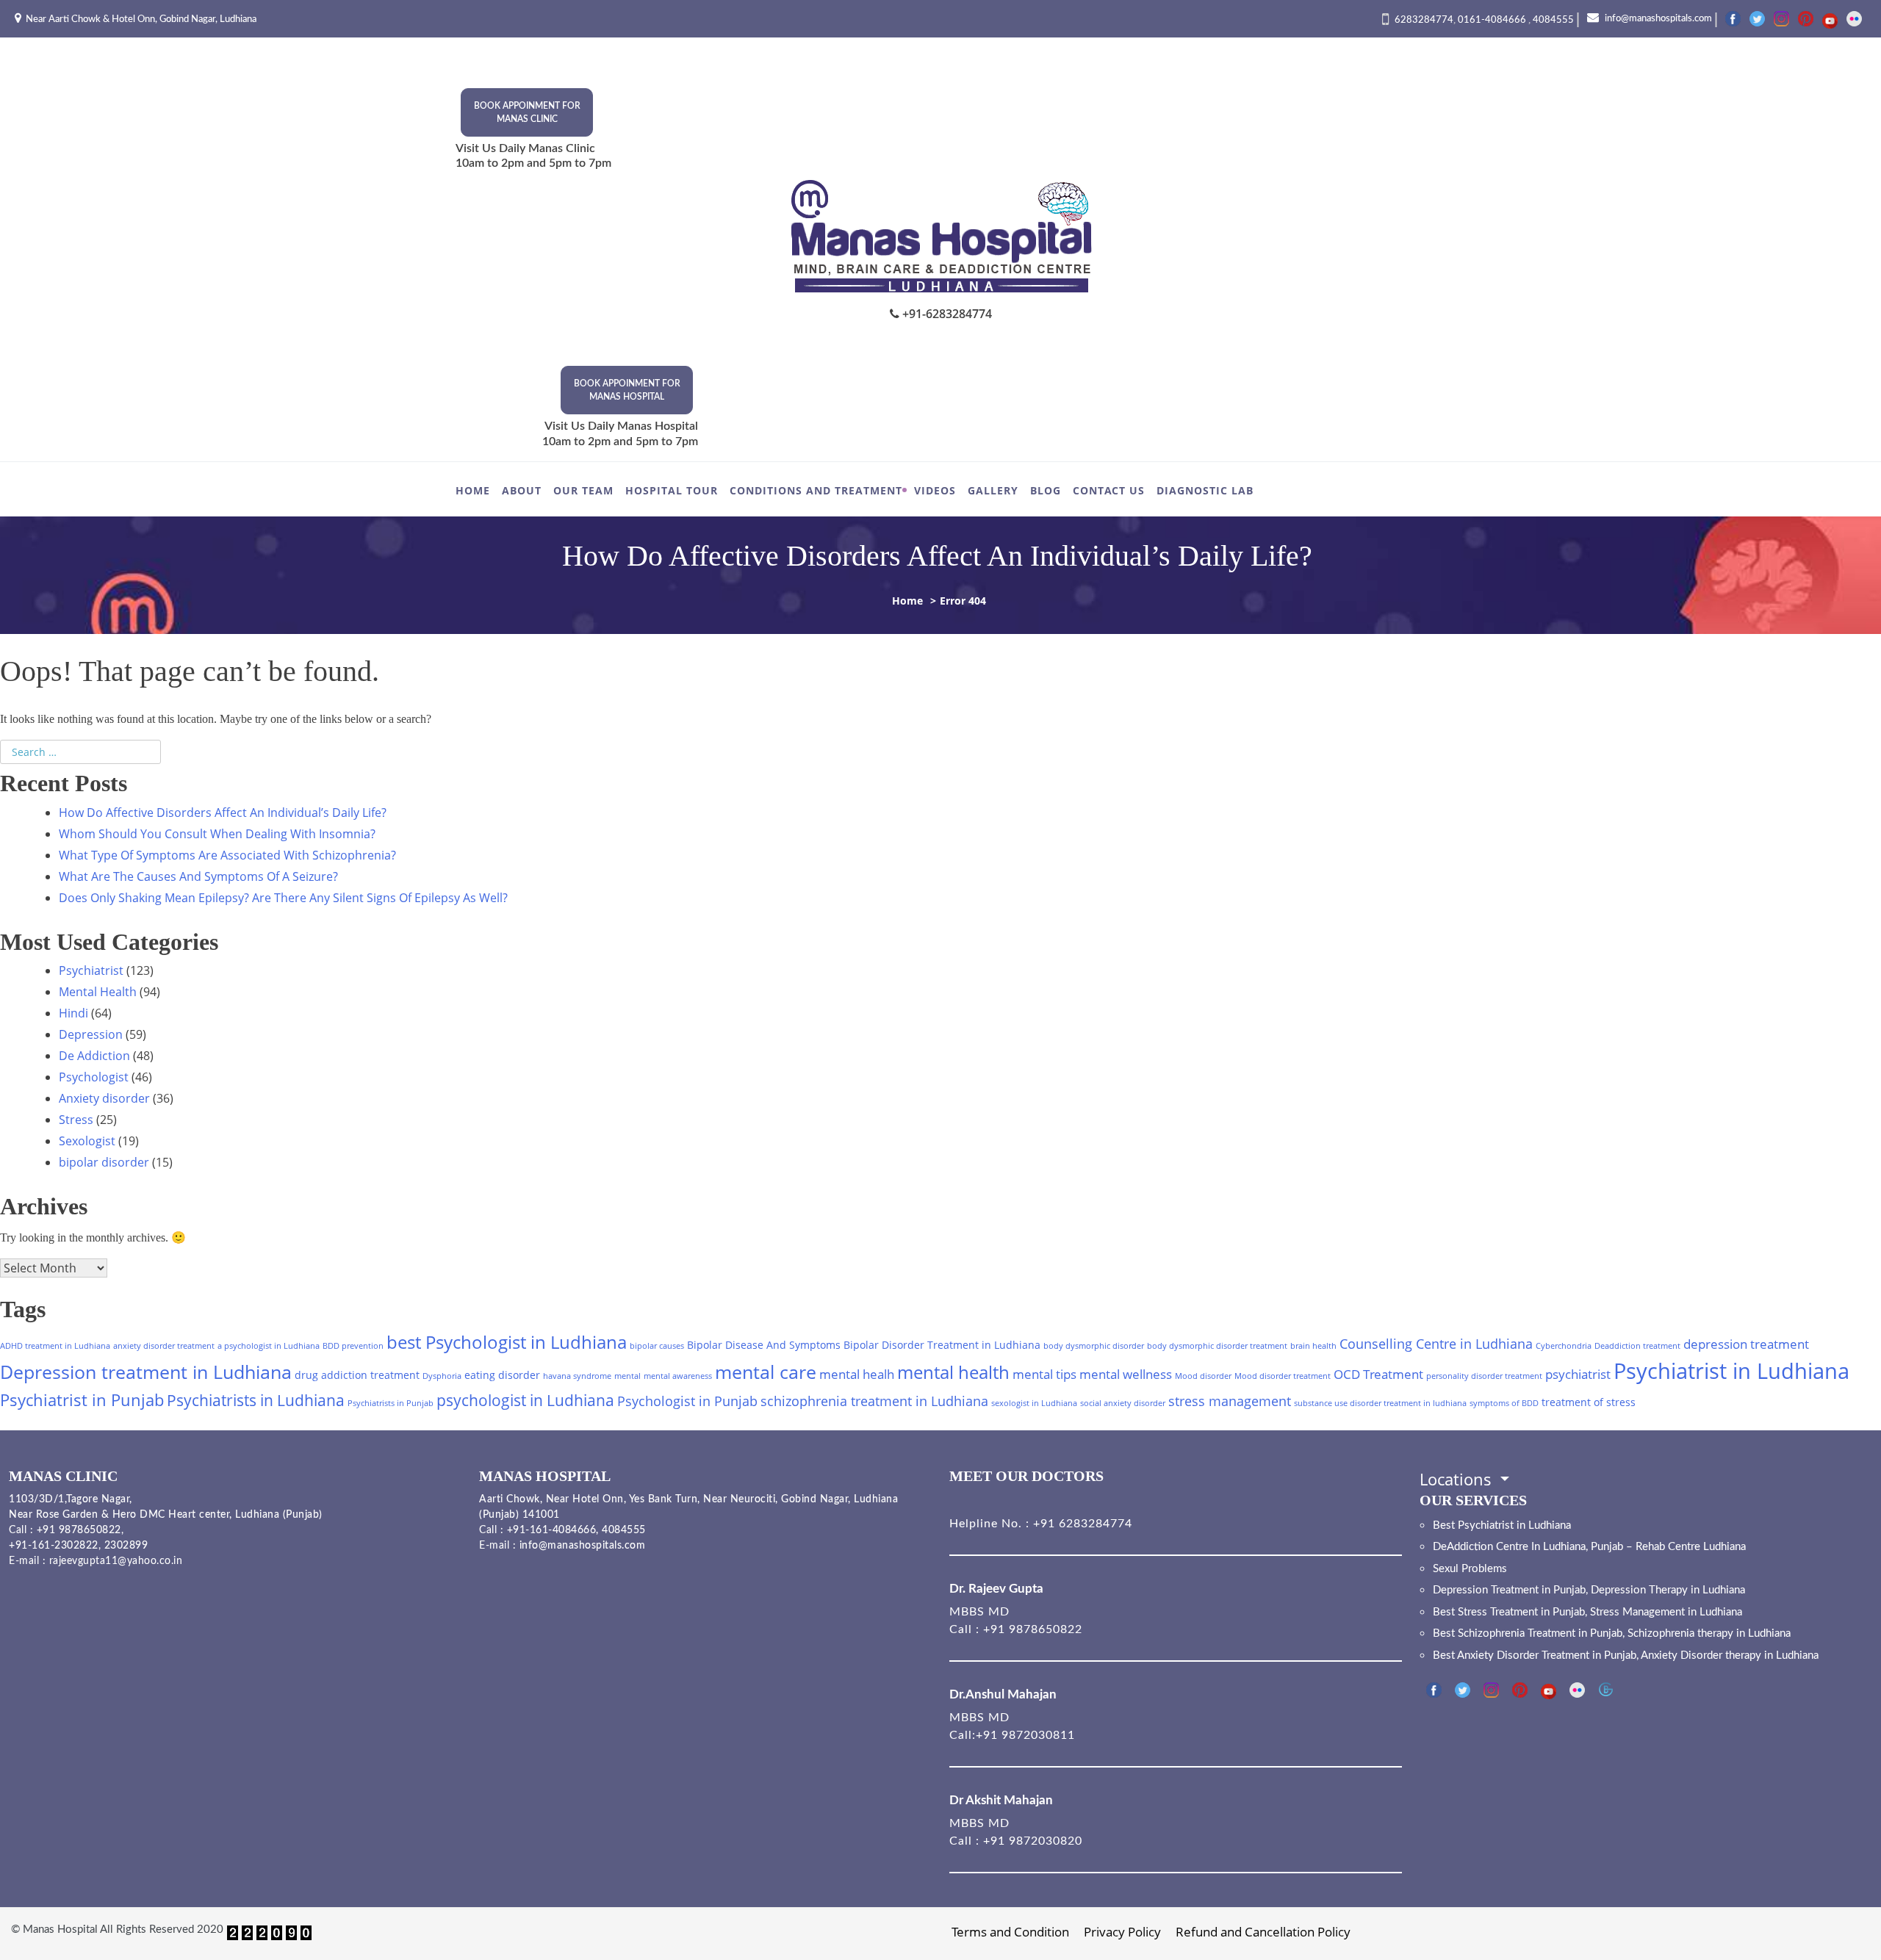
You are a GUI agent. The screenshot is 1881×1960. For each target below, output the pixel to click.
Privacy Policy (1122, 1932)
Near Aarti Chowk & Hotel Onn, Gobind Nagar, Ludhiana (141, 19)
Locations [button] (1458, 1479)
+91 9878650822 (77, 1530)
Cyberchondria (1564, 1346)
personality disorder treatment (1484, 1376)
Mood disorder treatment (1283, 1376)
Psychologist (94, 1077)
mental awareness (678, 1376)
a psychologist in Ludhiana (269, 1346)
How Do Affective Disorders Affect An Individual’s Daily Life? (224, 813)
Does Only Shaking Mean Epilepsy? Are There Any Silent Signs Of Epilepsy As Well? (283, 898)
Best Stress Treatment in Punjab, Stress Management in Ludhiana (1587, 1612)
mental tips (1044, 1374)
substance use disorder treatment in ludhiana (1380, 1403)
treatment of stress (1589, 1402)
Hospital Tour (672, 490)
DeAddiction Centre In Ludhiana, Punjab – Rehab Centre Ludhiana (1589, 1547)
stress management (1230, 1401)
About (522, 490)
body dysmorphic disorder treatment (1217, 1346)
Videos (935, 490)
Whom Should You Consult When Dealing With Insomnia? (217, 834)
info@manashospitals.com (1657, 19)
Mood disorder (1203, 1376)
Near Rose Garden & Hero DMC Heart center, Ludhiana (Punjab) (166, 1515)
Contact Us (1109, 490)
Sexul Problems (1470, 1569)
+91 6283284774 (1081, 1524)
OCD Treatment (1378, 1374)
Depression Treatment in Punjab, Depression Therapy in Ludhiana (1589, 1590)
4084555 (1553, 20)
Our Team (583, 490)
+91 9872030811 (1025, 1735)
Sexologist (87, 1141)
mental (627, 1376)
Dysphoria (442, 1376)
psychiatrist (1578, 1374)
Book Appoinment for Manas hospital (627, 390)
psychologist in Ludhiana (525, 1400)
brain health (1313, 1346)
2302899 (126, 1546)
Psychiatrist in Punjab (82, 1400)
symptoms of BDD (1504, 1403)
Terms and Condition (1010, 1932)
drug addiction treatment (357, 1375)
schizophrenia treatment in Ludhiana (874, 1401)
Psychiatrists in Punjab (391, 1403)
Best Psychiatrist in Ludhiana (1502, 1525)
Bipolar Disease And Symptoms (764, 1345)
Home (473, 490)
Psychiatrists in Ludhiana (256, 1400)
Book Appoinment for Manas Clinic (527, 112)
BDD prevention (353, 1346)
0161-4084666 (1493, 20)
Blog (1046, 490)
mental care (766, 1372)
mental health (953, 1372)
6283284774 (1424, 20)
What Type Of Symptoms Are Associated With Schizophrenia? (229, 855)
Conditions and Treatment (816, 490)
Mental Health (98, 992)
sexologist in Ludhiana (1034, 1403)
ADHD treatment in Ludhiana (55, 1346)
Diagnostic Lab (1205, 490)
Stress (76, 1120)
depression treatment (1746, 1344)
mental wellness (1126, 1374)
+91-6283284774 (946, 314)
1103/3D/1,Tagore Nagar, (71, 1499)
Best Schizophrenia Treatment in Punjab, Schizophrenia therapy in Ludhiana (1612, 1633)
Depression (91, 1034)
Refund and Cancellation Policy (1263, 1932)
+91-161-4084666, (553, 1530)
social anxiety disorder (1123, 1403)
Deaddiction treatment (1637, 1346)
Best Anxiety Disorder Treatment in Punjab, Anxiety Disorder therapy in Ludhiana (1626, 1655)
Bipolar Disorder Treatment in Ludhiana (942, 1345)
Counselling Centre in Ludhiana (1436, 1343)
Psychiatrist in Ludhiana (1731, 1371)
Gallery (993, 490)
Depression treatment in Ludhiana (146, 1372)
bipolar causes (657, 1346)
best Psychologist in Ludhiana (507, 1342)
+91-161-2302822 (54, 1546)
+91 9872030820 (1033, 1841)
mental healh (857, 1374)
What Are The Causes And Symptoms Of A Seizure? (198, 876)
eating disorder (502, 1375)
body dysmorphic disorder (1094, 1346)
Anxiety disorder (104, 1098)
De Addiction (94, 1056)
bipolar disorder (104, 1162)
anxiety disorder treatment (164, 1346)
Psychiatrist (91, 970)
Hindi (73, 1013)
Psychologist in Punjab (687, 1401)
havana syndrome (577, 1376)
